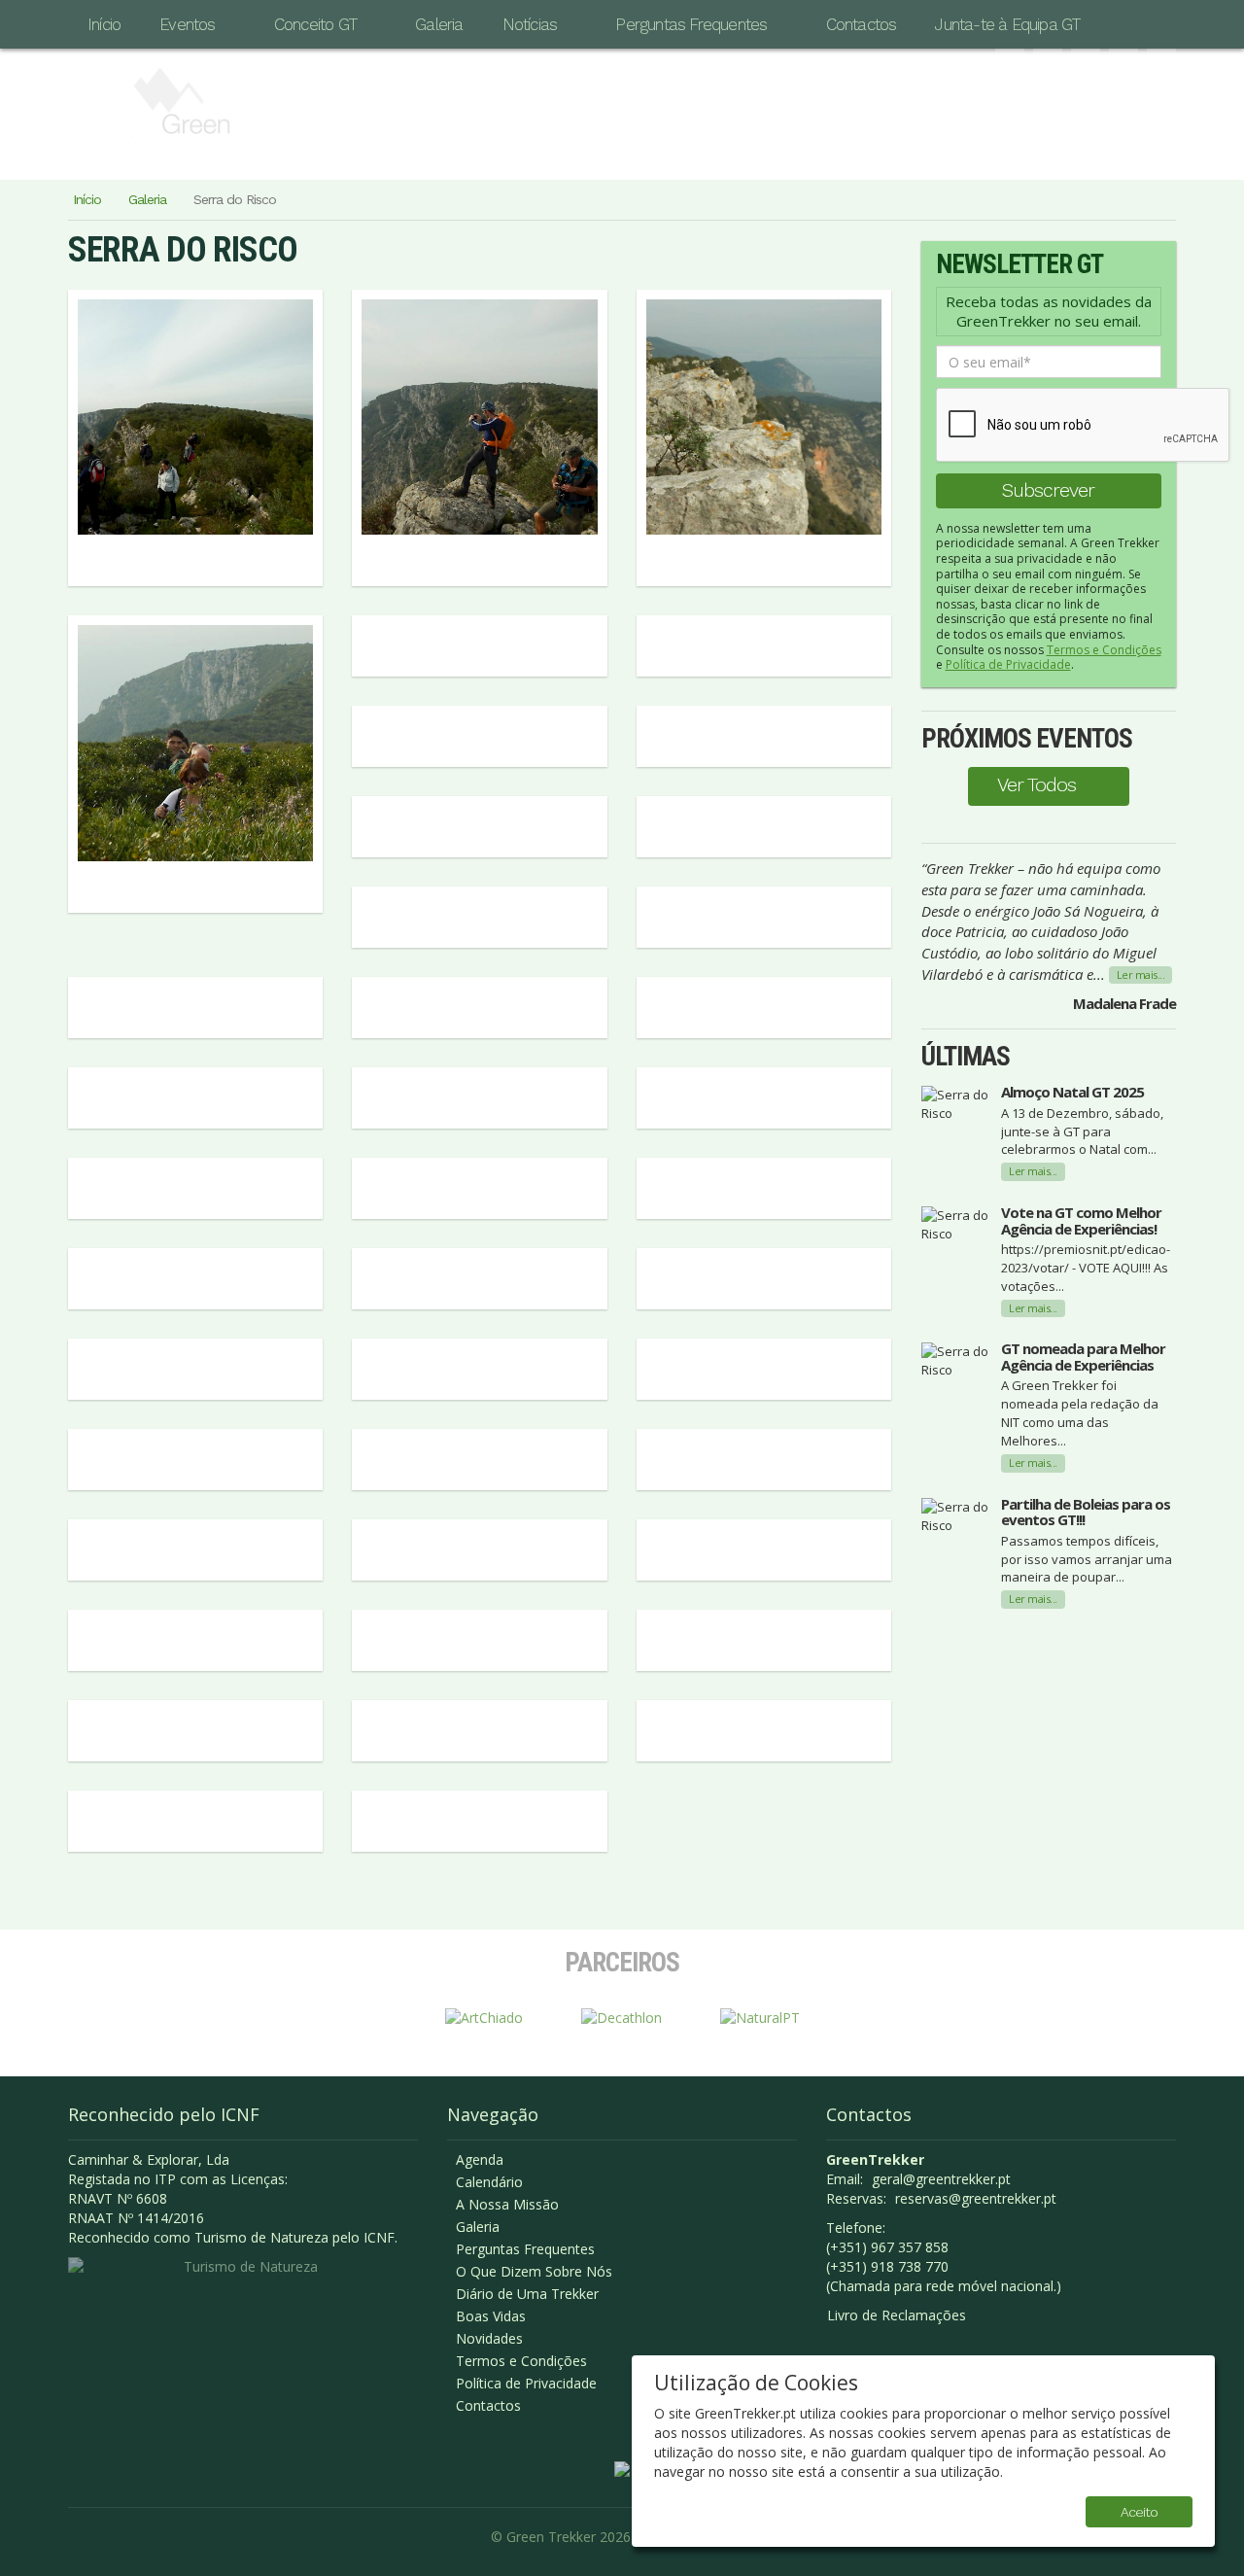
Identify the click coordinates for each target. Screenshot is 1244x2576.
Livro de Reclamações (897, 2315)
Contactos (862, 24)
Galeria (439, 24)
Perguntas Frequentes (691, 24)
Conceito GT (315, 24)
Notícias (530, 24)
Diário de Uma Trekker (527, 2294)
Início (104, 24)
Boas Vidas (491, 2316)
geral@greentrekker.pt (941, 2179)
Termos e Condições (1104, 650)
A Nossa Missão (507, 2204)
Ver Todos (1037, 784)
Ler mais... (1141, 975)
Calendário (489, 2182)
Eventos (187, 24)
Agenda (480, 2159)
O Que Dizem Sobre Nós (534, 2271)
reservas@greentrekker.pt (976, 2198)
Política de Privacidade (1008, 664)
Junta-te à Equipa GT (1007, 24)
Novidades (489, 2338)
